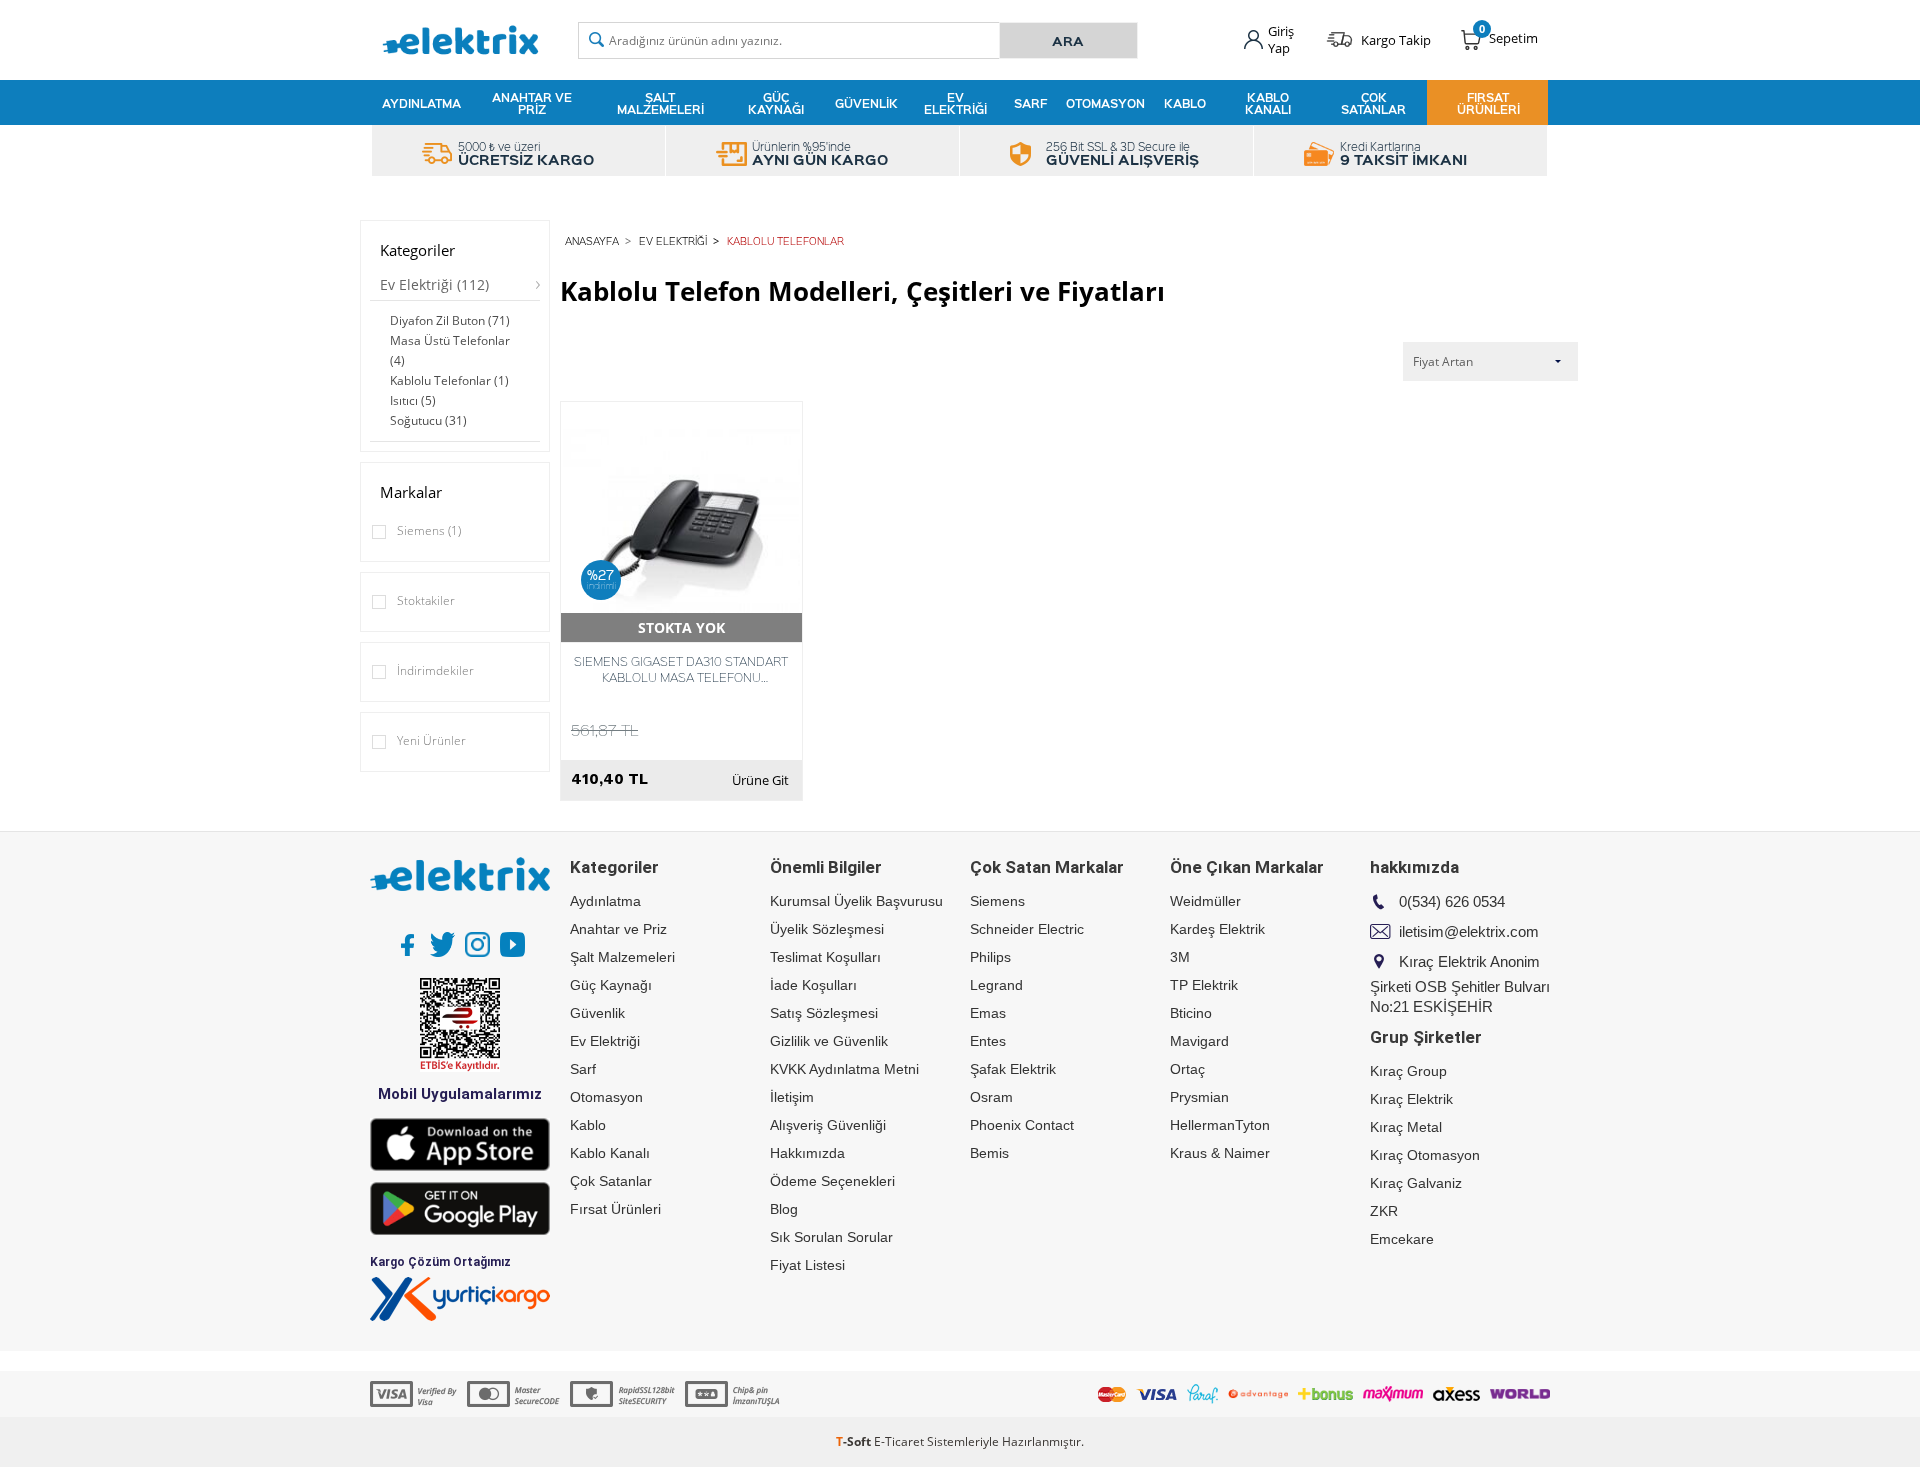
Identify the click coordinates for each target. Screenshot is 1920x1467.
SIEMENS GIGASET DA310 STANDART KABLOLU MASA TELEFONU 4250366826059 (681, 669)
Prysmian (1199, 1097)
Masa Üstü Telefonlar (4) (450, 350)
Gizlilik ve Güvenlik (829, 1041)
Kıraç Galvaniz (1416, 1183)
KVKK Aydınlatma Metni (844, 1069)
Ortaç (1187, 1069)
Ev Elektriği (955, 103)
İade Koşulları (813, 985)
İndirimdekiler (435, 670)
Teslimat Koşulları (825, 957)
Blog (784, 1209)
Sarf (1030, 103)
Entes (988, 1041)
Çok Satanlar (1373, 103)
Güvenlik (866, 103)
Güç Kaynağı (776, 103)
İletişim (792, 1097)
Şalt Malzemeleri (660, 103)
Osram (991, 1097)
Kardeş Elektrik (1217, 929)
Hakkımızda (807, 1153)
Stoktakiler (426, 600)
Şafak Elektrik (1013, 1069)
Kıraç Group (1408, 1071)
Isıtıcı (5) (413, 400)
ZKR (1384, 1211)
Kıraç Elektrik (1411, 1099)
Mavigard (1199, 1041)
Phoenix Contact (1022, 1125)
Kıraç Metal (1406, 1127)
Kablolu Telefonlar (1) (449, 380)
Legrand (996, 985)
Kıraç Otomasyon (1425, 1155)
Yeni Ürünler (431, 740)
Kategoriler (417, 250)
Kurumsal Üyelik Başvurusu (856, 901)
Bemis (989, 1153)
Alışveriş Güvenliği (828, 1125)
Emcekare (1402, 1239)
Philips (990, 957)
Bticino (1191, 1013)
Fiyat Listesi (807, 1265)
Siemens (429, 530)
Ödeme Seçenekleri (832, 1181)
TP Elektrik (1204, 985)
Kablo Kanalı (1268, 103)
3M (1180, 957)
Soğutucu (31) (428, 420)
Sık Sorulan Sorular (831, 1237)
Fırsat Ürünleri (1488, 103)
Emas (988, 1013)
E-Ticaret (899, 1441)
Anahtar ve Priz (532, 103)
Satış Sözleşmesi (824, 1013)
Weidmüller (1205, 901)
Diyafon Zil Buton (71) (450, 320)
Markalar (411, 492)
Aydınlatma (421, 103)
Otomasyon (1105, 103)
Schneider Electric (1027, 929)
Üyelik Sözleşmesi (827, 929)
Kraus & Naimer (1220, 1153)
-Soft (855, 1441)
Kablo (1185, 103)
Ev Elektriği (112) (434, 284)
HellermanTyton (1220, 1125)
